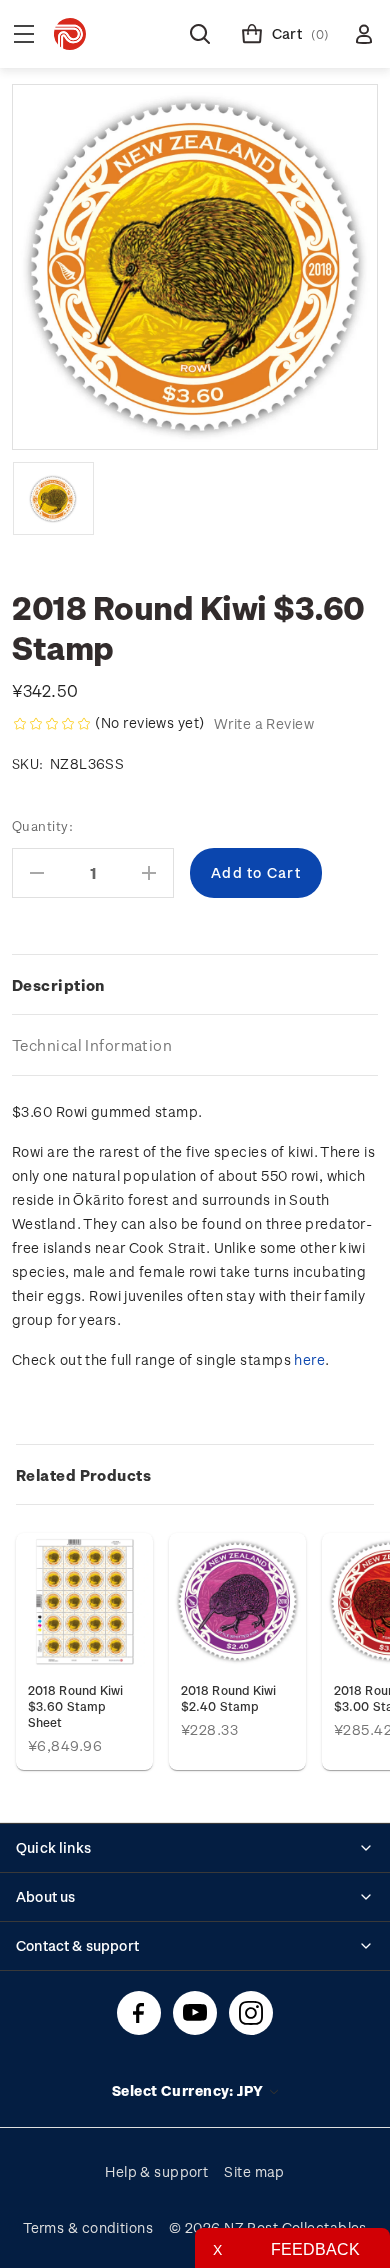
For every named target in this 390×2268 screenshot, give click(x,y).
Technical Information (92, 1045)
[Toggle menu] (24, 34)
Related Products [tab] (83, 1475)
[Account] (364, 34)
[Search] (200, 34)
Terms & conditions (88, 2227)
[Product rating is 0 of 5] (52, 724)
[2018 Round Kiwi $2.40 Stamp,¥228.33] (237, 1601)
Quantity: (42, 825)
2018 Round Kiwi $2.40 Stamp (228, 1698)
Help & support (156, 2171)
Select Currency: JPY (189, 2090)
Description (58, 985)
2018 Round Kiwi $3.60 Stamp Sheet (75, 1706)
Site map (254, 2171)
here (309, 1359)
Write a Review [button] (264, 723)
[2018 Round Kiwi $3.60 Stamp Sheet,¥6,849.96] (84, 1601)
